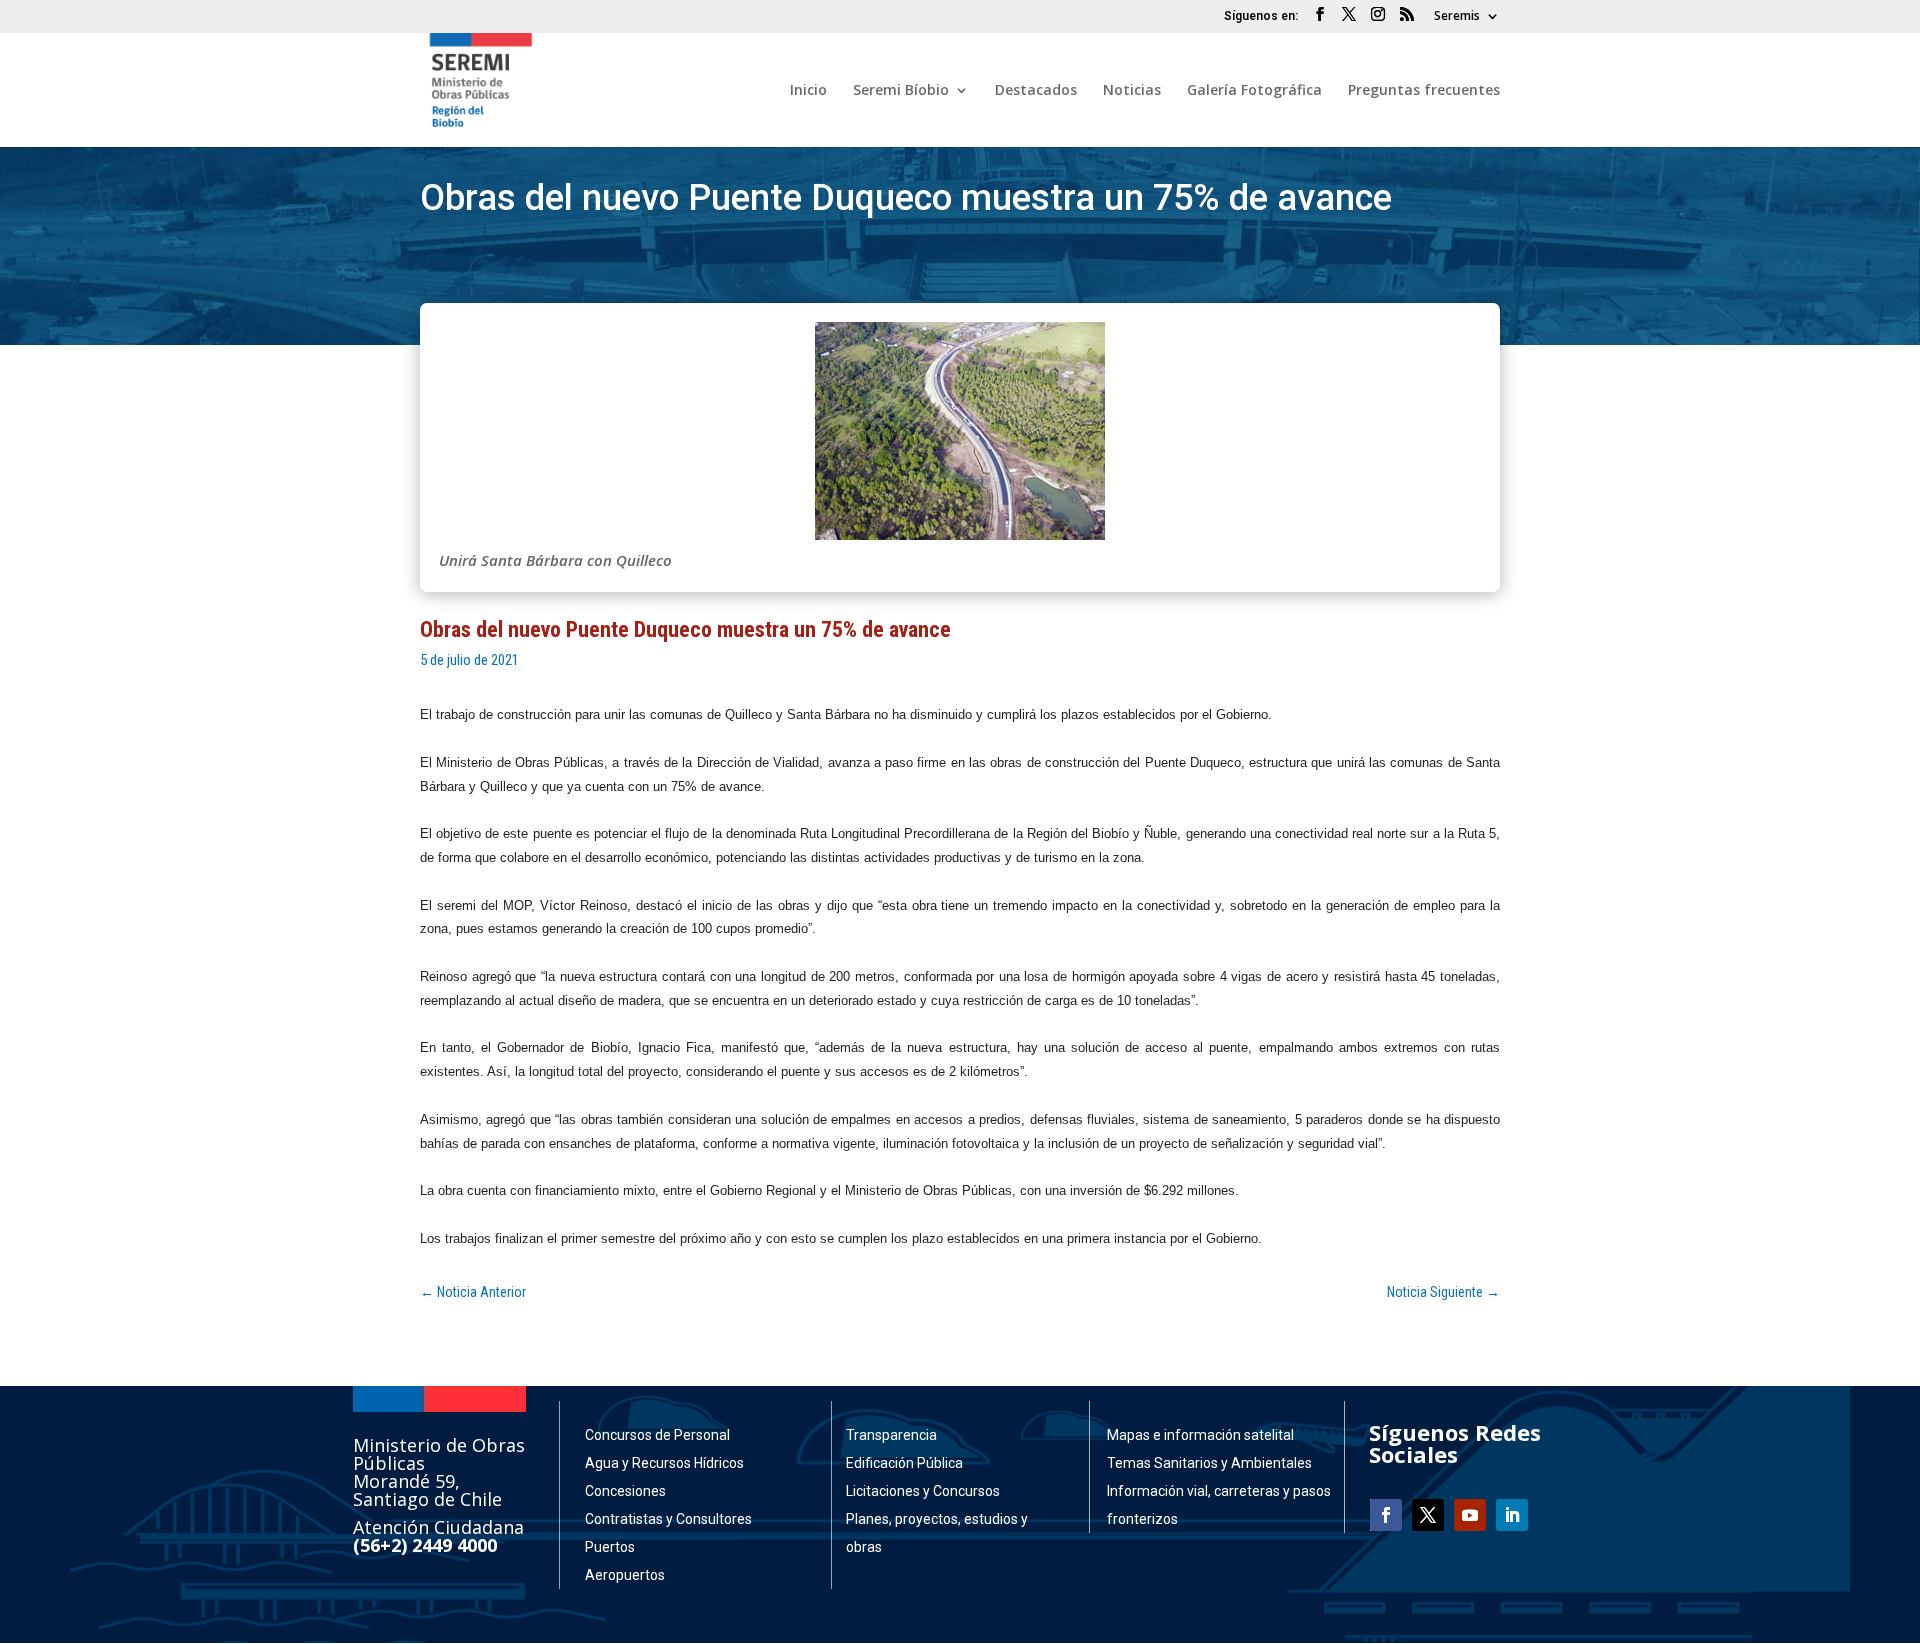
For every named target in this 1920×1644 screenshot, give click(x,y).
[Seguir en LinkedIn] (1512, 1515)
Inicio (808, 91)
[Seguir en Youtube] (1470, 1515)
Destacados (1036, 91)
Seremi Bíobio (901, 91)
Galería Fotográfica (1254, 91)
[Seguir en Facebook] (1386, 1515)
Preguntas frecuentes (1424, 91)
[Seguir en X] (1428, 1515)
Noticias (1132, 91)
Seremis (1457, 17)
